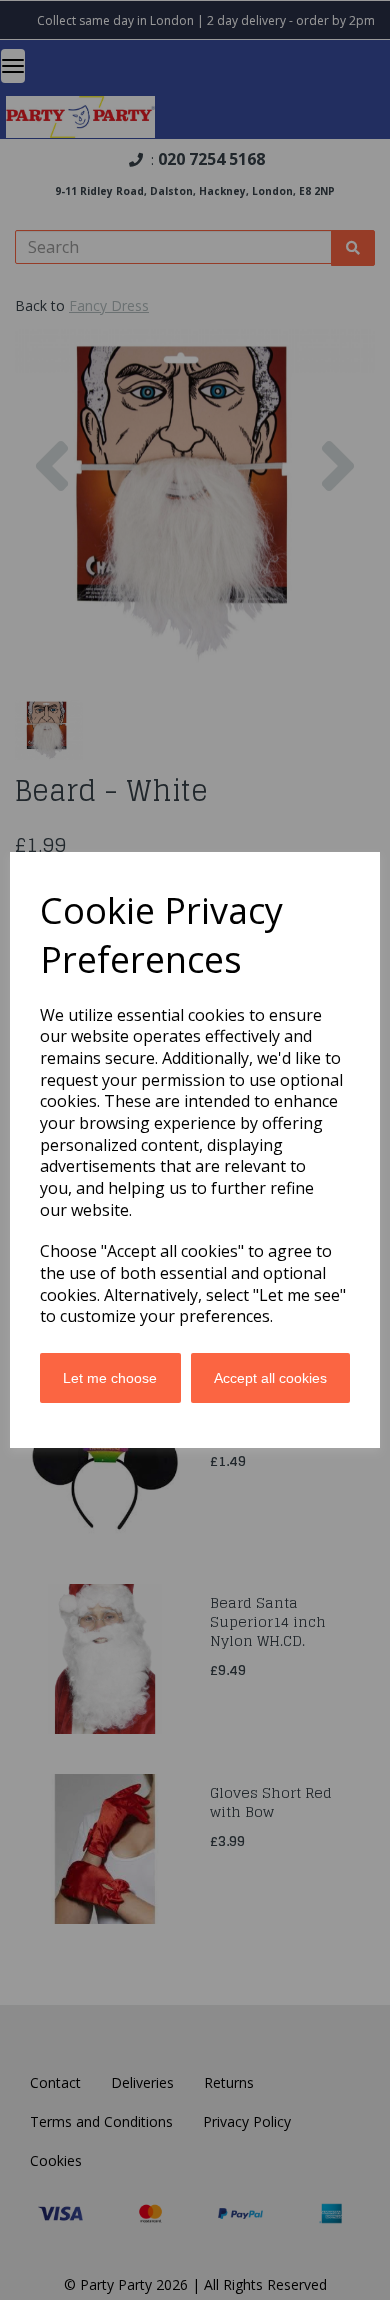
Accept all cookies (270, 1378)
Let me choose (110, 1378)
